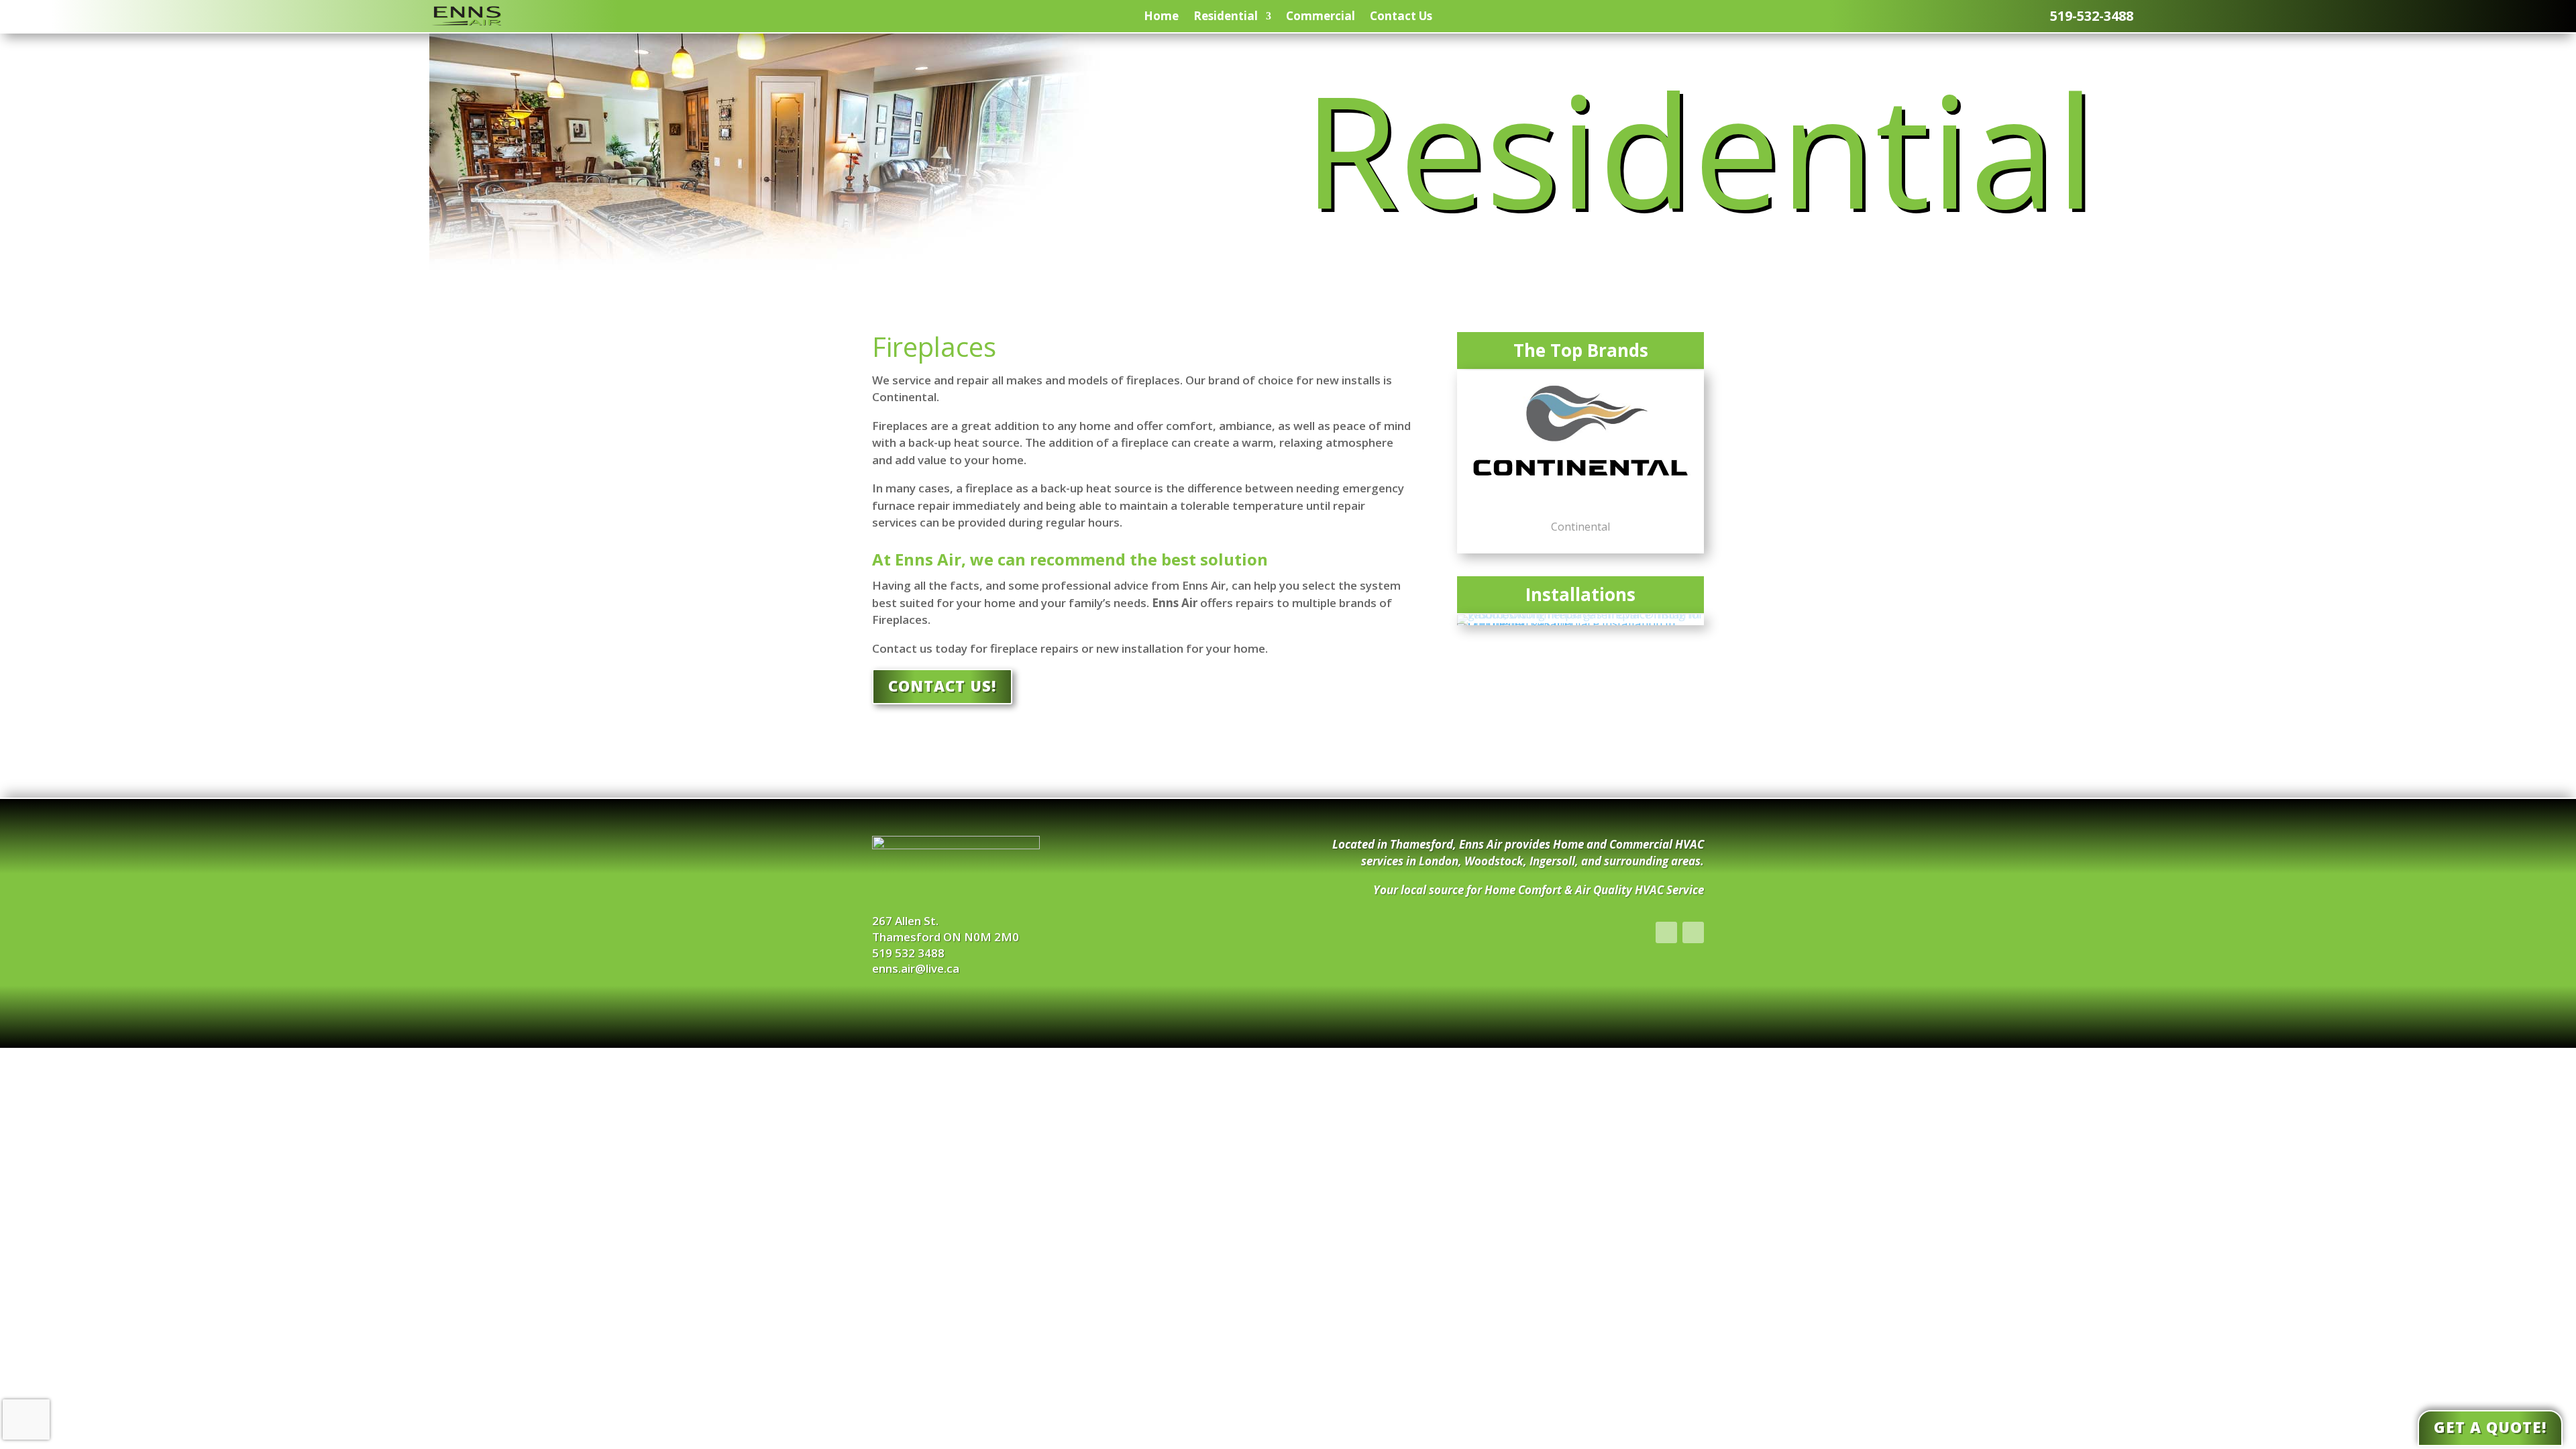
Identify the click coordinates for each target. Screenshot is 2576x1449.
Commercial (1321, 16)
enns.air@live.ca (916, 968)
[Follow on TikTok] (1693, 932)
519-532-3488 (2092, 16)
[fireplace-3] (1580, 614)
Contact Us (1401, 16)
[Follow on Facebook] (1666, 932)
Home (1161, 16)
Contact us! (942, 686)
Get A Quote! (2490, 1427)
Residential (1226, 16)
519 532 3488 (908, 953)
